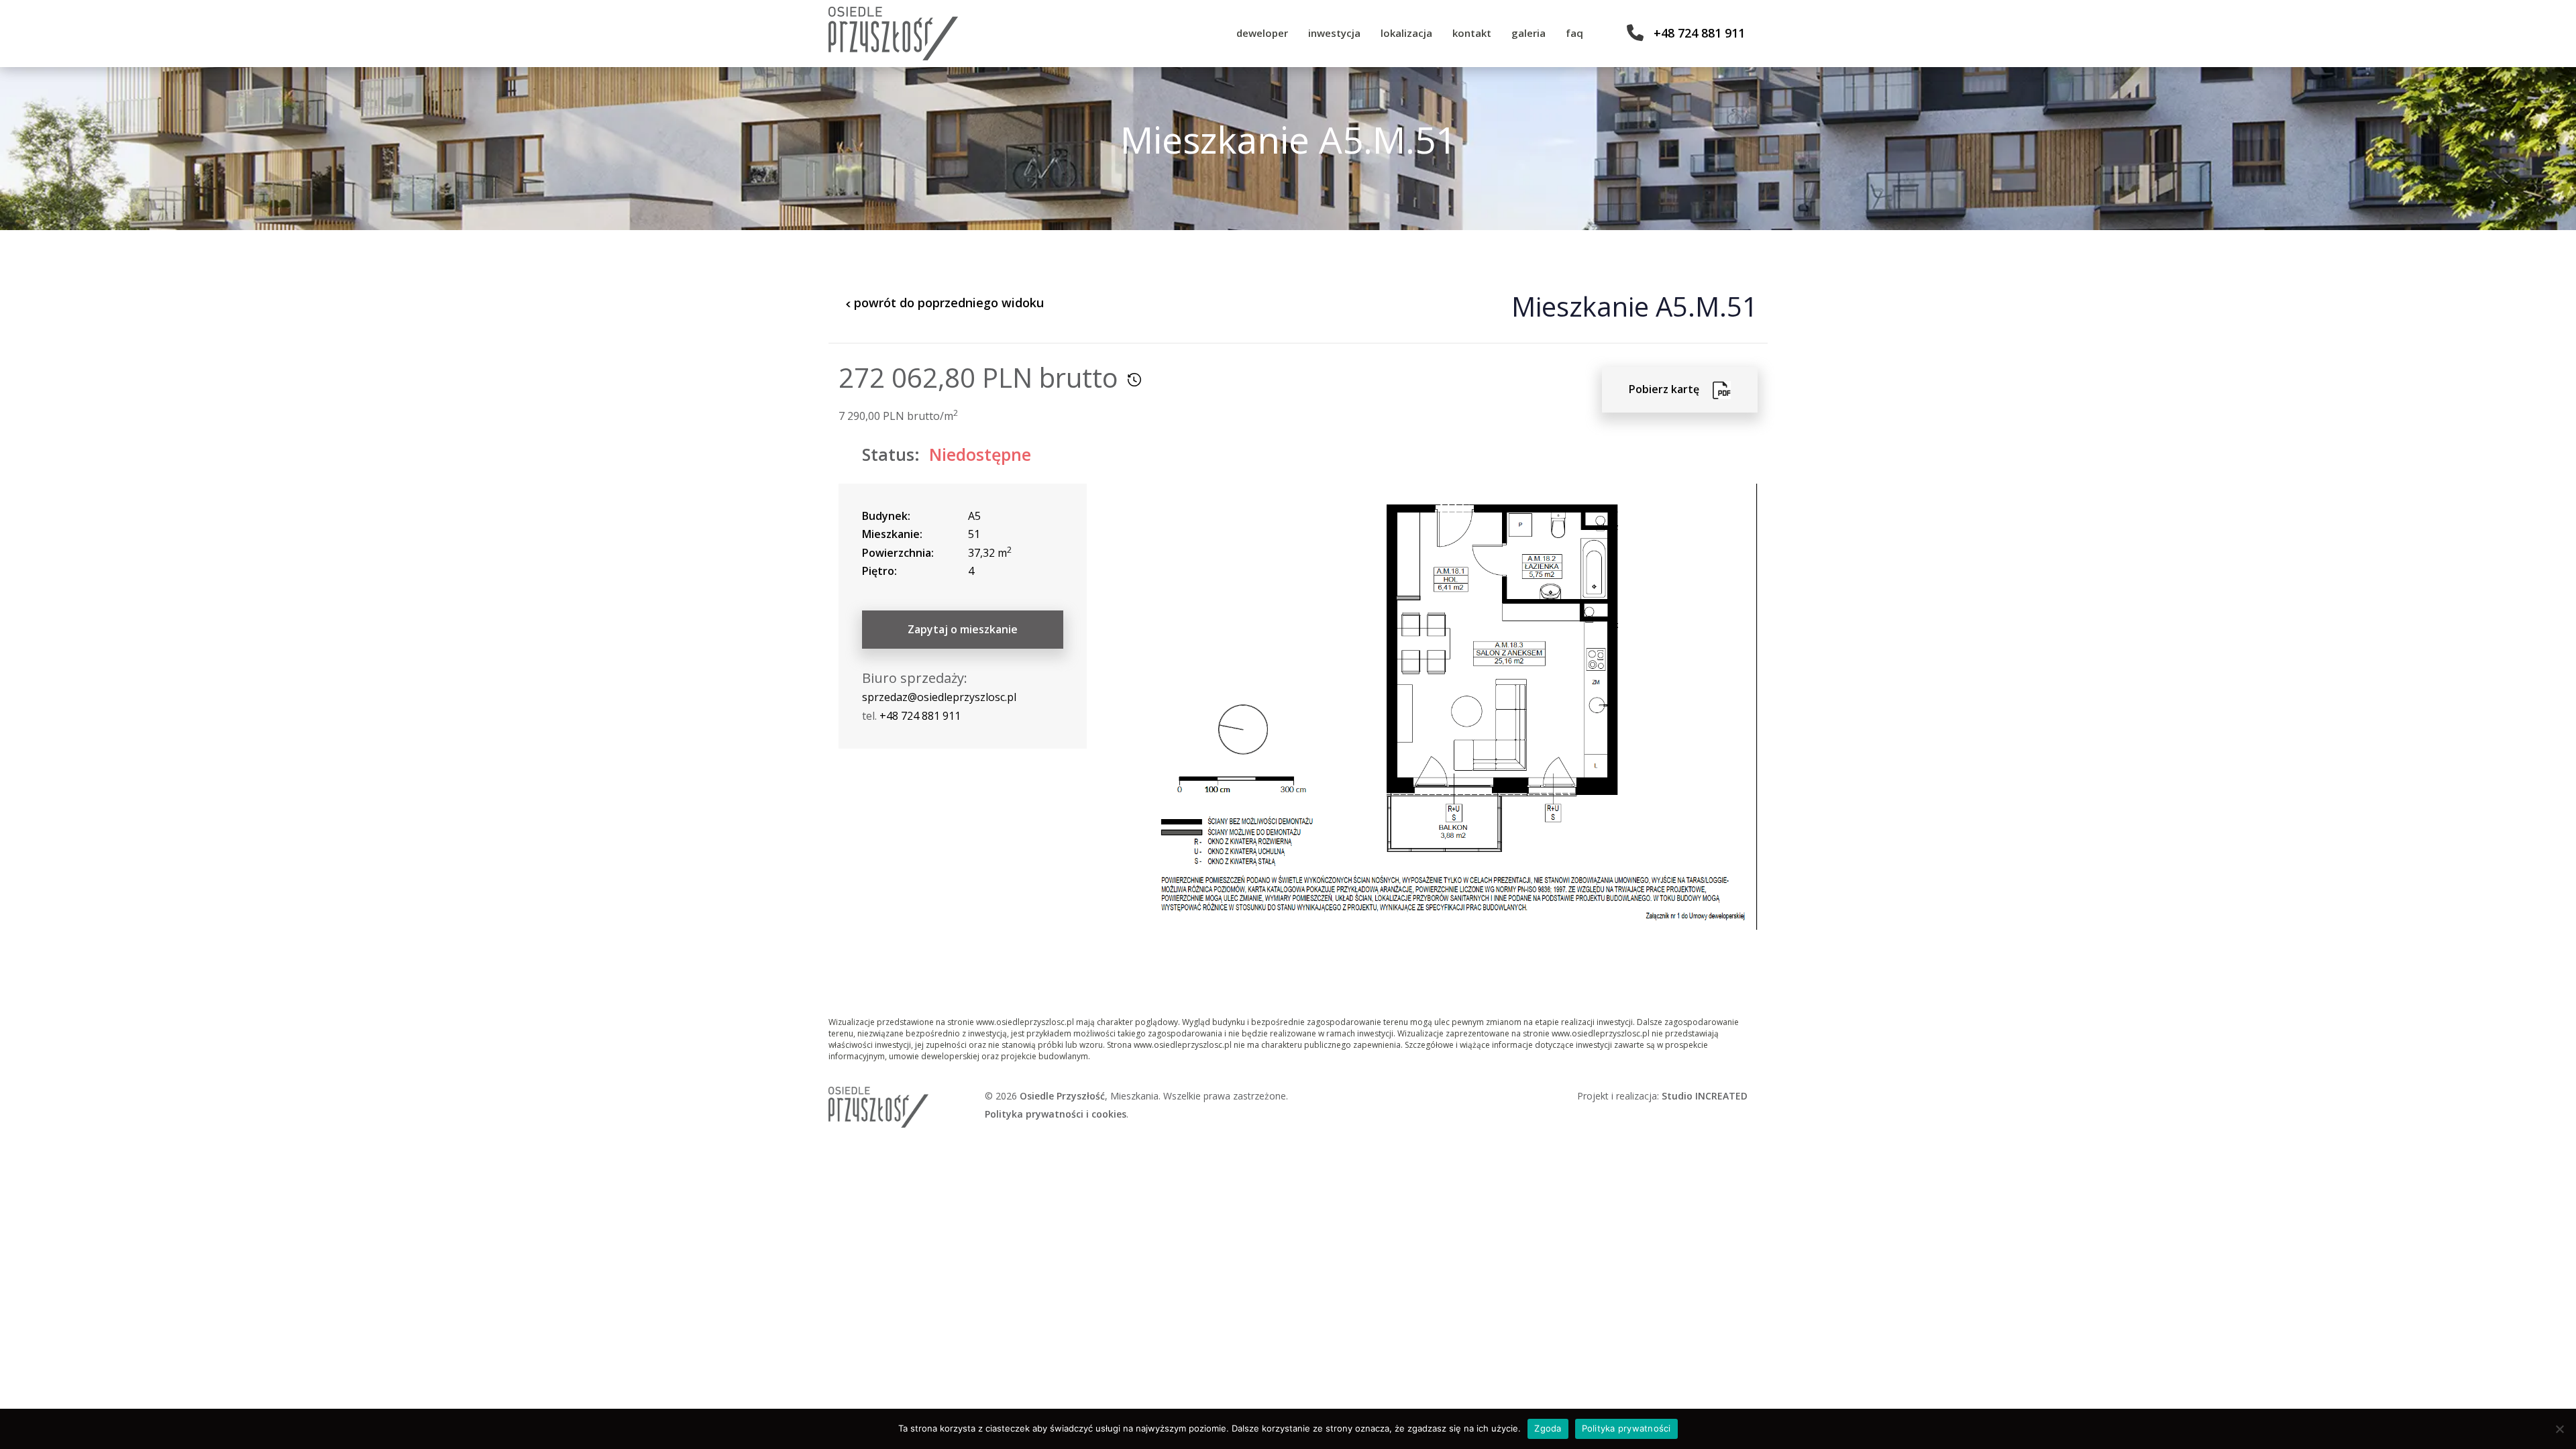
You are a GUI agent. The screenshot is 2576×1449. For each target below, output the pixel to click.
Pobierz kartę (1671, 389)
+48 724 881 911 (1699, 33)
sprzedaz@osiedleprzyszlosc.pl (939, 697)
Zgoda (1548, 1428)
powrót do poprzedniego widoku (947, 303)
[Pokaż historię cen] (1134, 380)
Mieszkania (1134, 1096)
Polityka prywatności (1626, 1428)
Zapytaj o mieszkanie (963, 629)
